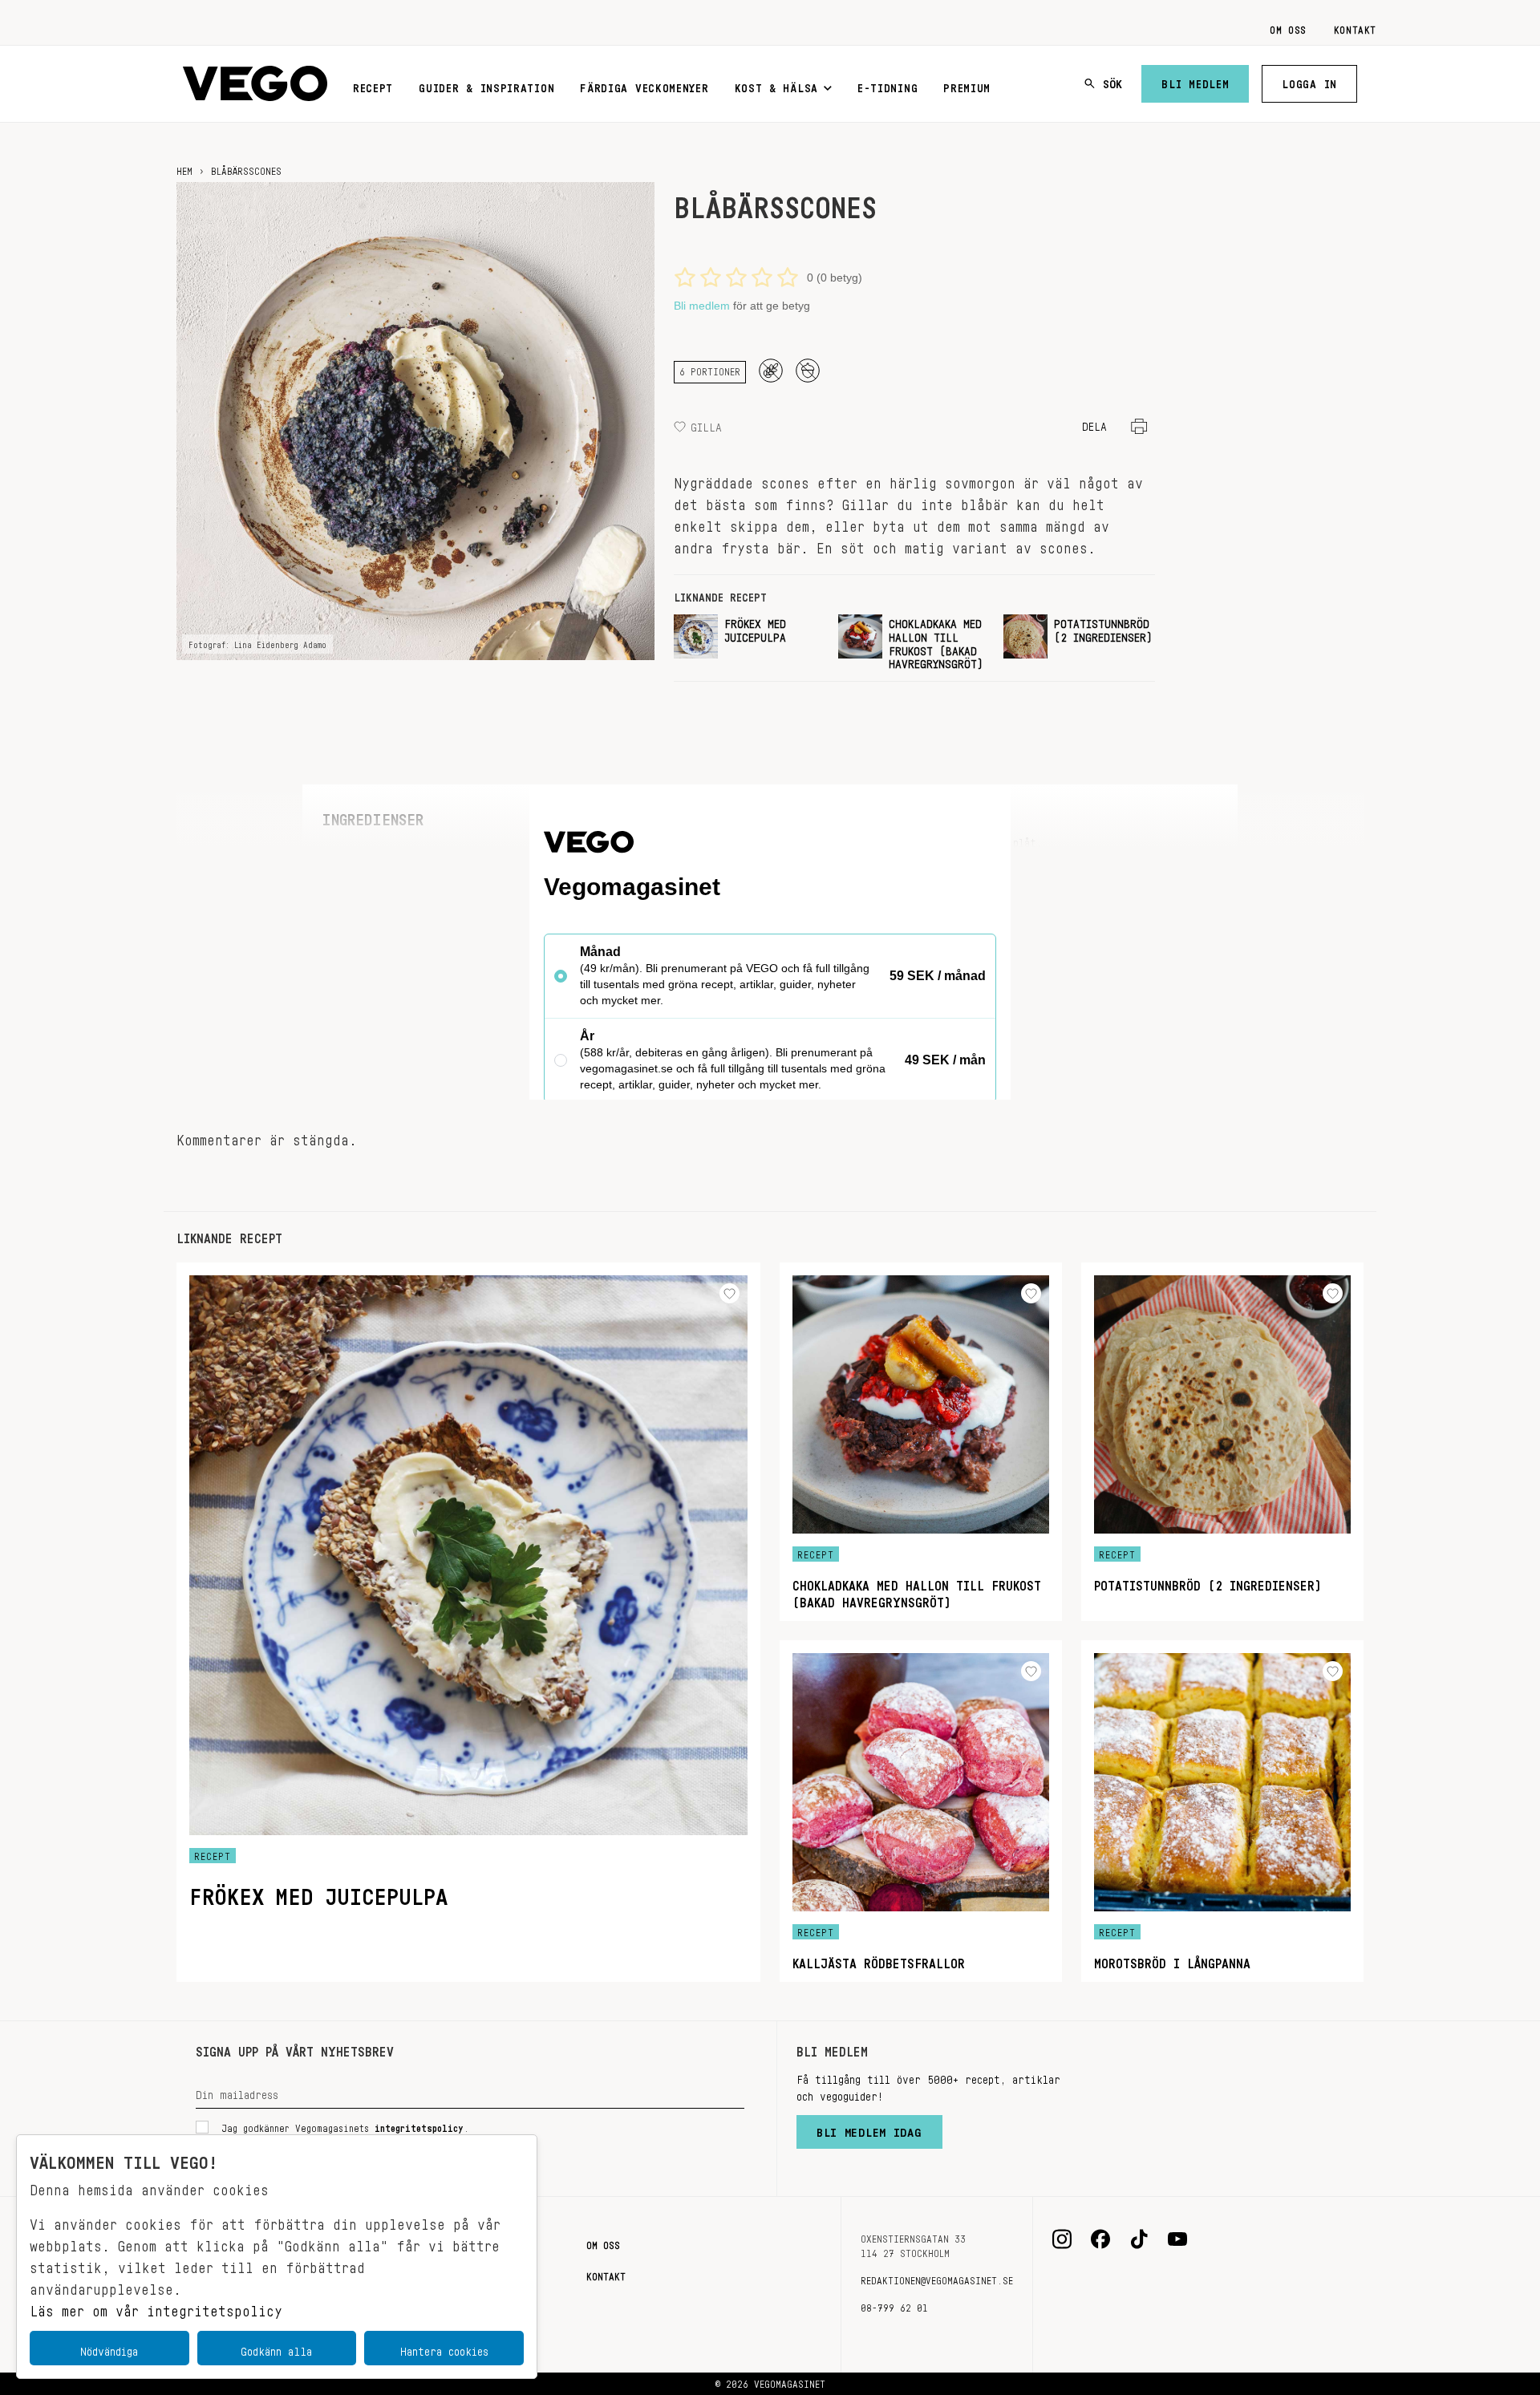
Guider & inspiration (486, 85)
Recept (373, 85)
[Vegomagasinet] (255, 84)
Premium (967, 85)
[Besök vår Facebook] (1100, 2239)
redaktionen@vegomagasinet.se (937, 2278)
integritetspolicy (419, 2126)
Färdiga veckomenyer (644, 85)
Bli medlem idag (869, 2129)
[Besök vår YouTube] (1177, 2239)
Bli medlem (1195, 81)
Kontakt (1355, 27)
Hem (184, 168)
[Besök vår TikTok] (1139, 2239)
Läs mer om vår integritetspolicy (156, 2307)
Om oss (1288, 27)
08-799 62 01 (894, 2305)
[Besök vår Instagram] (1062, 2239)
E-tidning (888, 85)
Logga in (1309, 81)
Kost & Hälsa (776, 85)
